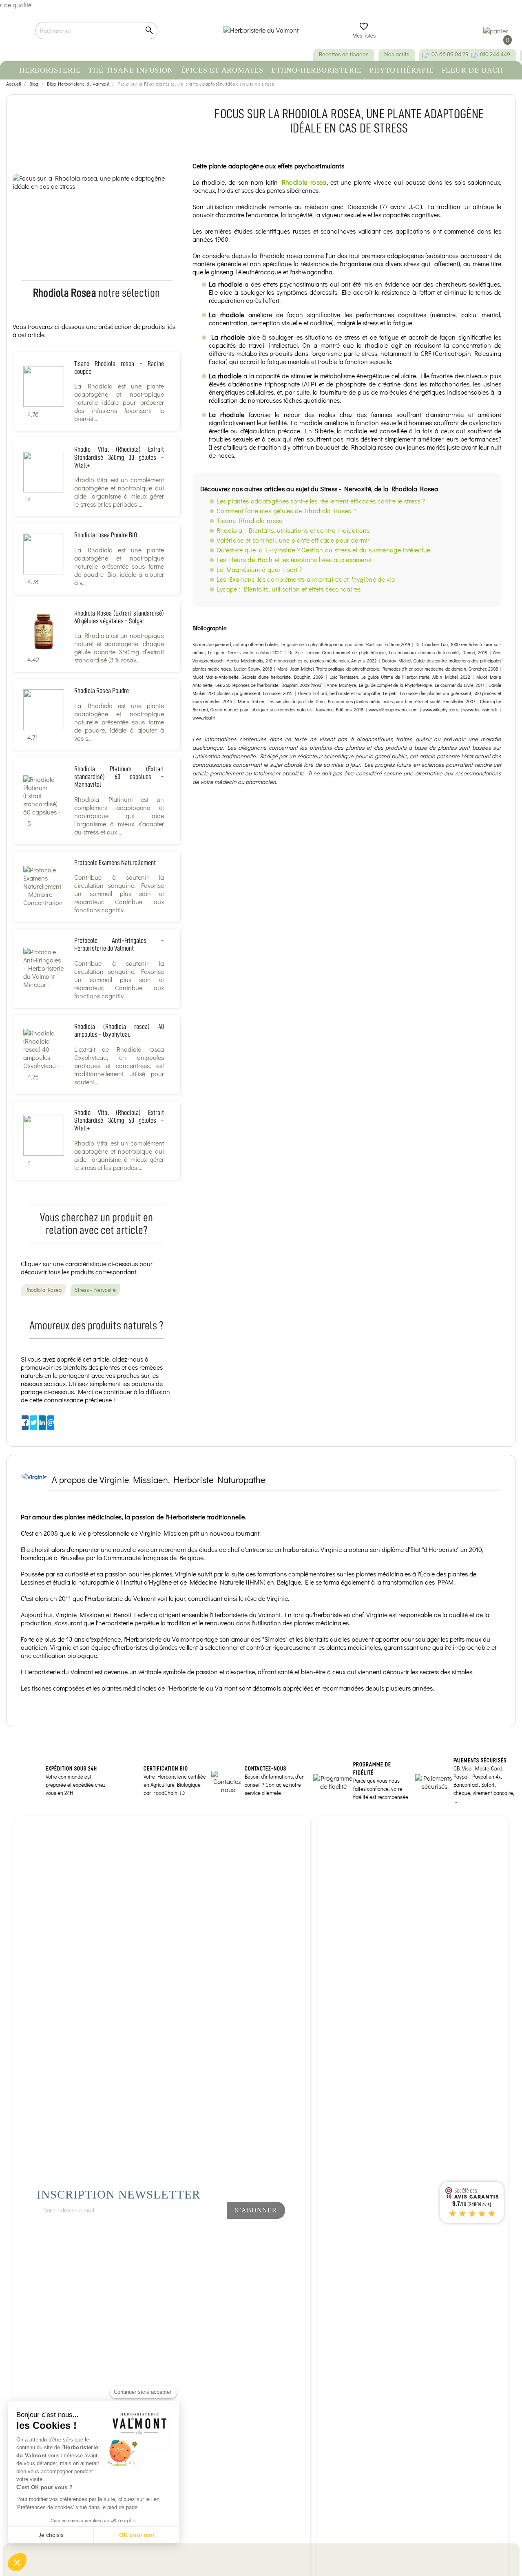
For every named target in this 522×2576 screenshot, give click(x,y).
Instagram (201, 2232)
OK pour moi (137, 2535)
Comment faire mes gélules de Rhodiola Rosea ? (286, 511)
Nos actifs (397, 54)
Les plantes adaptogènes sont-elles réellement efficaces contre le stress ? (321, 501)
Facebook (174, 2232)
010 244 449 (495, 54)
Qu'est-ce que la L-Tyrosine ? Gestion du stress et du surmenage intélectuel (324, 550)
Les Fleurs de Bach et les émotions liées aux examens (294, 560)
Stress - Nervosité (95, 1290)
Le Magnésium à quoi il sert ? (259, 569)
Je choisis (51, 2535)
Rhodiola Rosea (43, 1290)
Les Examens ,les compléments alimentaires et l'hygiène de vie (306, 579)
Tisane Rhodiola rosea (250, 520)
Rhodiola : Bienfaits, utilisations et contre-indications (293, 530)
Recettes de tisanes (344, 54)
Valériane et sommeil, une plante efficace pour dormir (293, 540)
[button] (17, 2562)
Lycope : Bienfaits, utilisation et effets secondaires (289, 589)
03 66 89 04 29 (450, 54)
